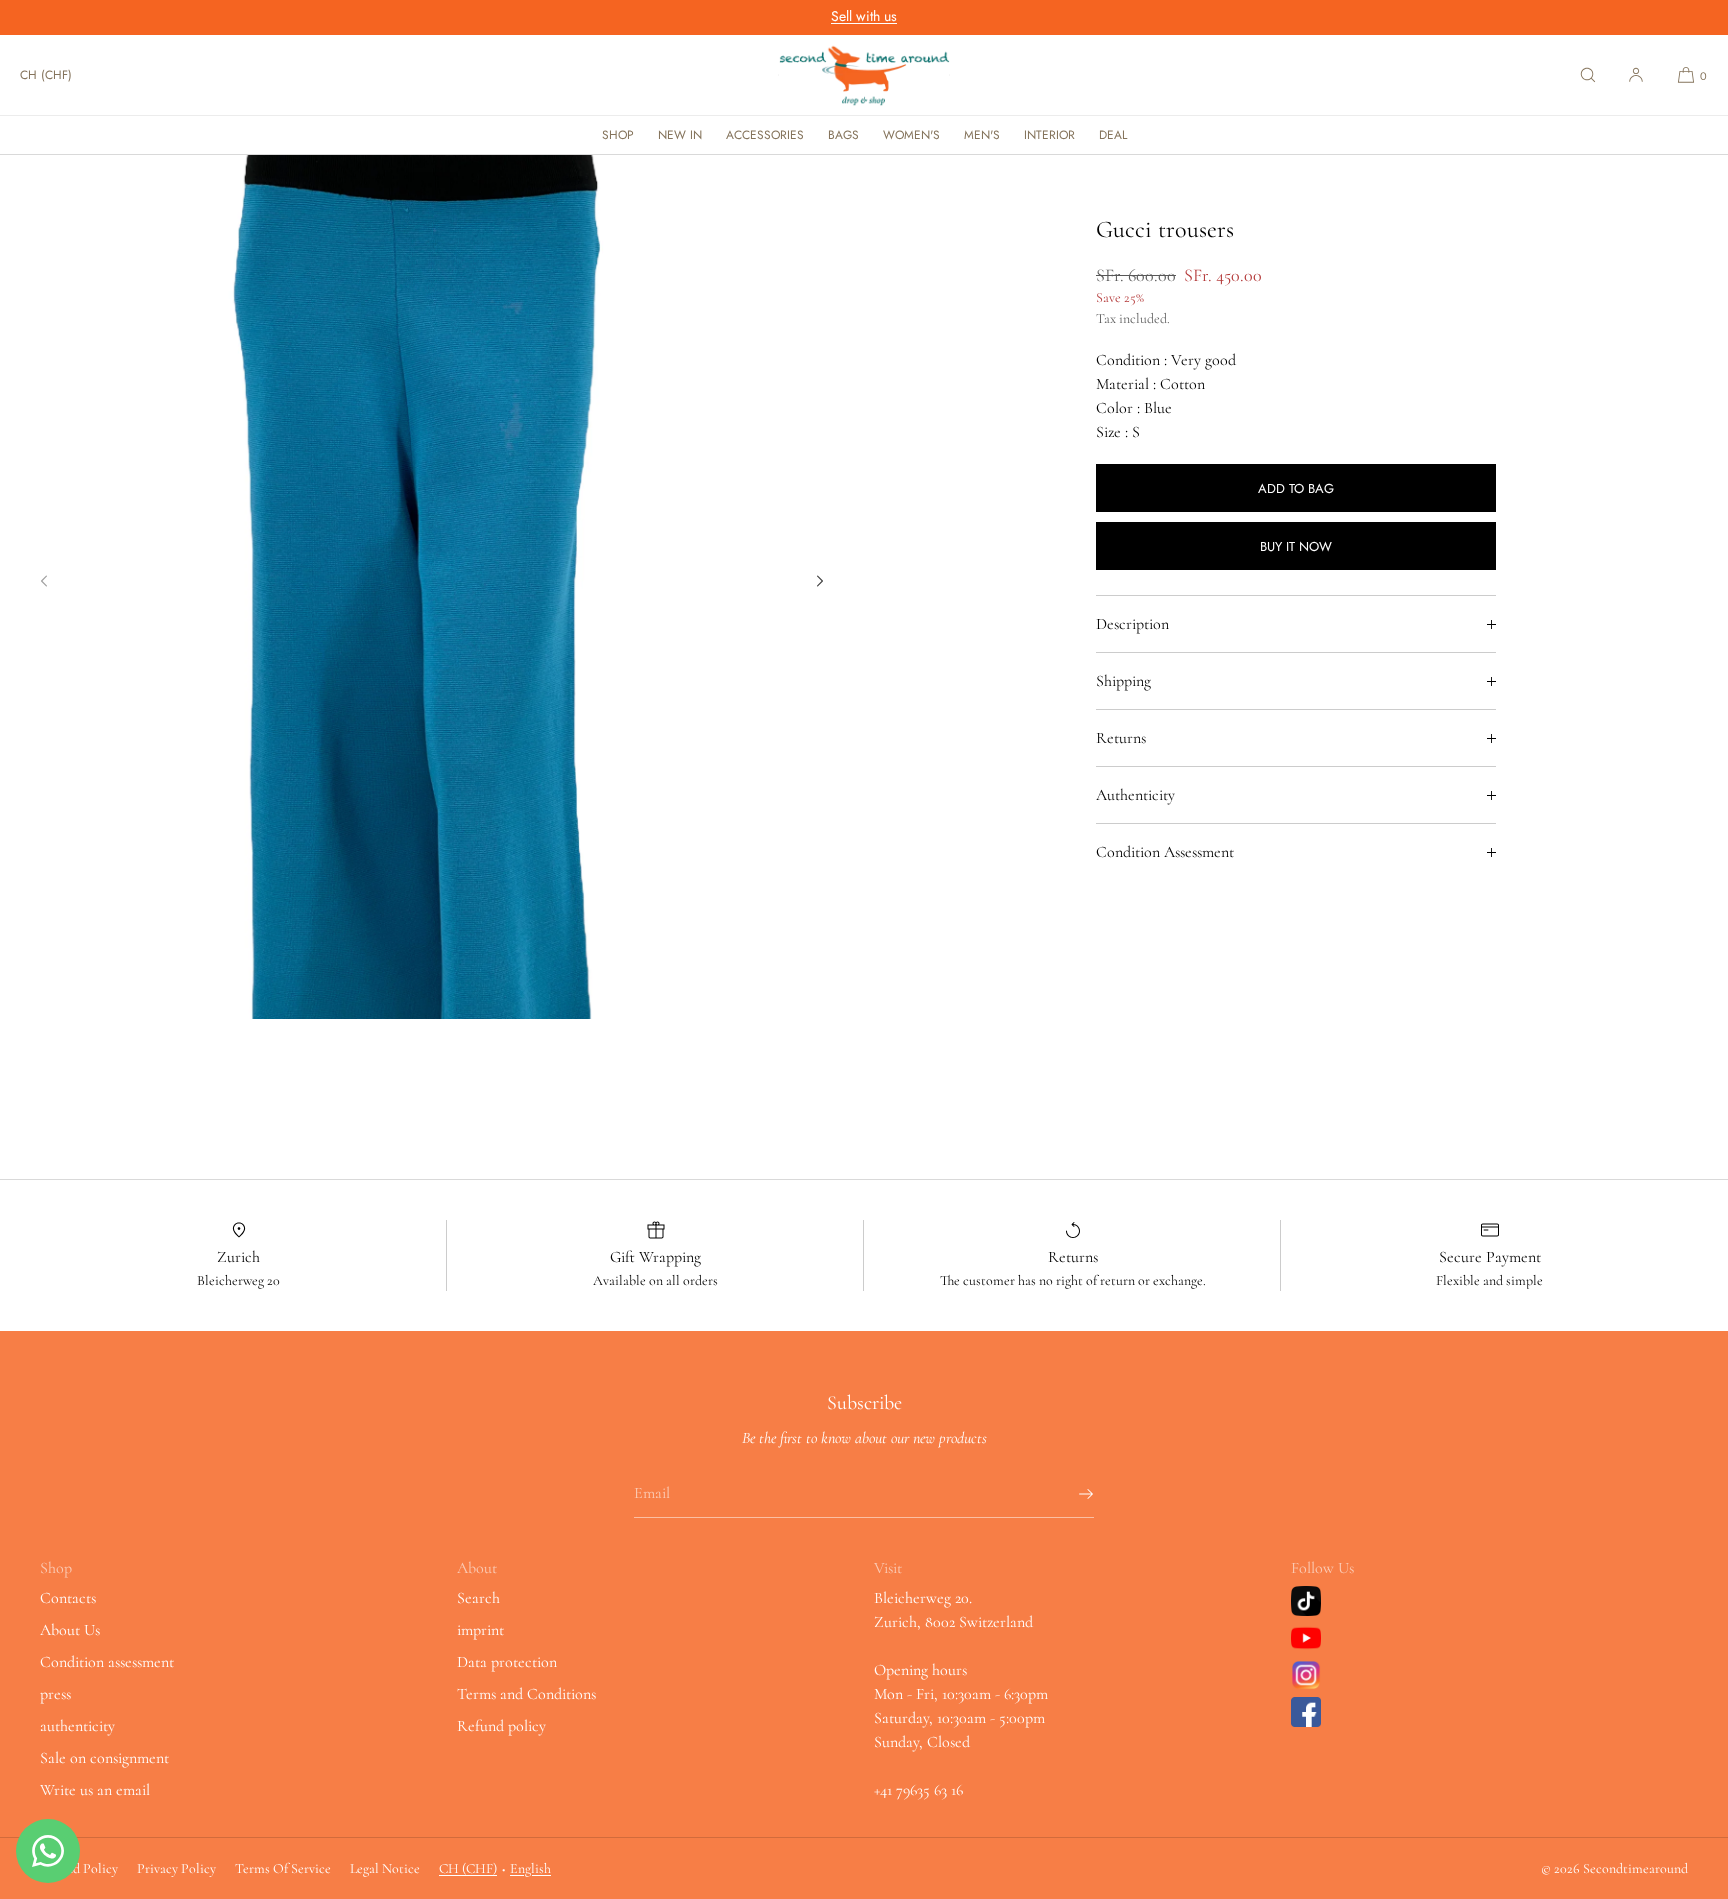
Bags (843, 135)
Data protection (507, 1662)
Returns (1121, 738)
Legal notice (385, 1868)
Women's (911, 135)
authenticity (77, 1726)
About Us (70, 1630)
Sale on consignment (104, 1758)
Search (478, 1598)
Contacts (68, 1598)
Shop (618, 135)
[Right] (820, 581)
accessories (765, 135)
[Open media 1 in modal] (432, 587)
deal (1113, 135)
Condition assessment (107, 1662)
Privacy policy (176, 1868)
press (55, 1694)
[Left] (44, 581)
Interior (1049, 135)
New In (680, 135)
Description (1132, 624)
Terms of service (283, 1868)
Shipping (1123, 681)
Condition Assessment (1165, 852)
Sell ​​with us (864, 16)
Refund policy (501, 1726)
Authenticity (1135, 795)
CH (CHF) (46, 75)
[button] (1588, 75)
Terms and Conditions (526, 1694)
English (530, 1868)
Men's (982, 135)
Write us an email (95, 1790)
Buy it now (1296, 546)
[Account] (1636, 75)
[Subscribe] (1069, 1494)
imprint (480, 1630)
